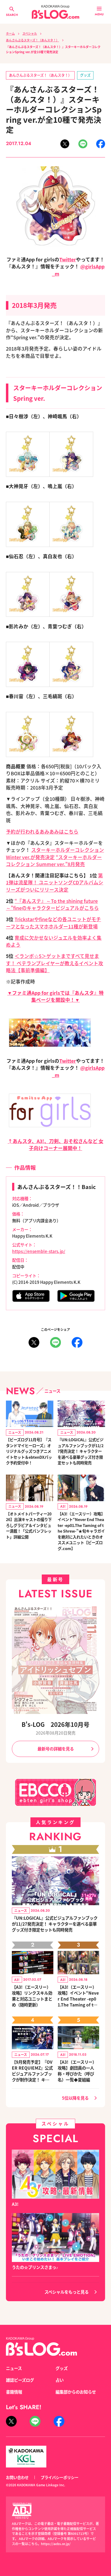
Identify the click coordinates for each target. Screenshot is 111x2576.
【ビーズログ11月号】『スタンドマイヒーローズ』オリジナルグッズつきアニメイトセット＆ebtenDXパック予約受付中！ (29, 1451)
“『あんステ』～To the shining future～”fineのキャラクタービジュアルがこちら (52, 904)
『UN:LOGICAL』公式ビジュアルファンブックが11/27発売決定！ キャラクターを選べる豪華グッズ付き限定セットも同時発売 (81, 1451)
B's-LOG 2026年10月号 (55, 1724)
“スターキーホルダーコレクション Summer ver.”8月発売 (54, 861)
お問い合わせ (17, 2477)
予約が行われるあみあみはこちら (42, 832)
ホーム (10, 33)
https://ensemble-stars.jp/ (39, 1251)
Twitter (68, 259)
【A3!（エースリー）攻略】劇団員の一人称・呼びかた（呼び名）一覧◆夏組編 (77, 2071)
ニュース (14, 2368)
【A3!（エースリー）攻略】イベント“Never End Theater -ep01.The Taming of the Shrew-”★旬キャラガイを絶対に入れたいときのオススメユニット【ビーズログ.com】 (81, 1531)
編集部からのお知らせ (76, 2392)
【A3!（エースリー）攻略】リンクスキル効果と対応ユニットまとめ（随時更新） (32, 1996)
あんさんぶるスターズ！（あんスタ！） (32, 40)
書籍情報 (14, 2392)
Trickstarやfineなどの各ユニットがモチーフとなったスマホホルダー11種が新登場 (53, 923)
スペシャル (30, 33)
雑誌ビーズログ (20, 2380)
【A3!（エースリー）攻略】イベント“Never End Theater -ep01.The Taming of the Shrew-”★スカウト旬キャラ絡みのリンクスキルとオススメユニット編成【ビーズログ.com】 (78, 1996)
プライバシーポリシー (60, 2477)
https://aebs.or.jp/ (56, 2544)
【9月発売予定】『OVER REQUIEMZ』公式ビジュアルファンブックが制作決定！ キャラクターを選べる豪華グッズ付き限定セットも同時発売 (32, 2071)
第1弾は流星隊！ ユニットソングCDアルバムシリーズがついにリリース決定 (55, 882)
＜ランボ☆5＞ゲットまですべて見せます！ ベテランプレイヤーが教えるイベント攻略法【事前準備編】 (55, 963)
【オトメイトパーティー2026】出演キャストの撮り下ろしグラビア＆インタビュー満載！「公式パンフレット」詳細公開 (29, 1525)
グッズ (85, 75)
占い (60, 2380)
